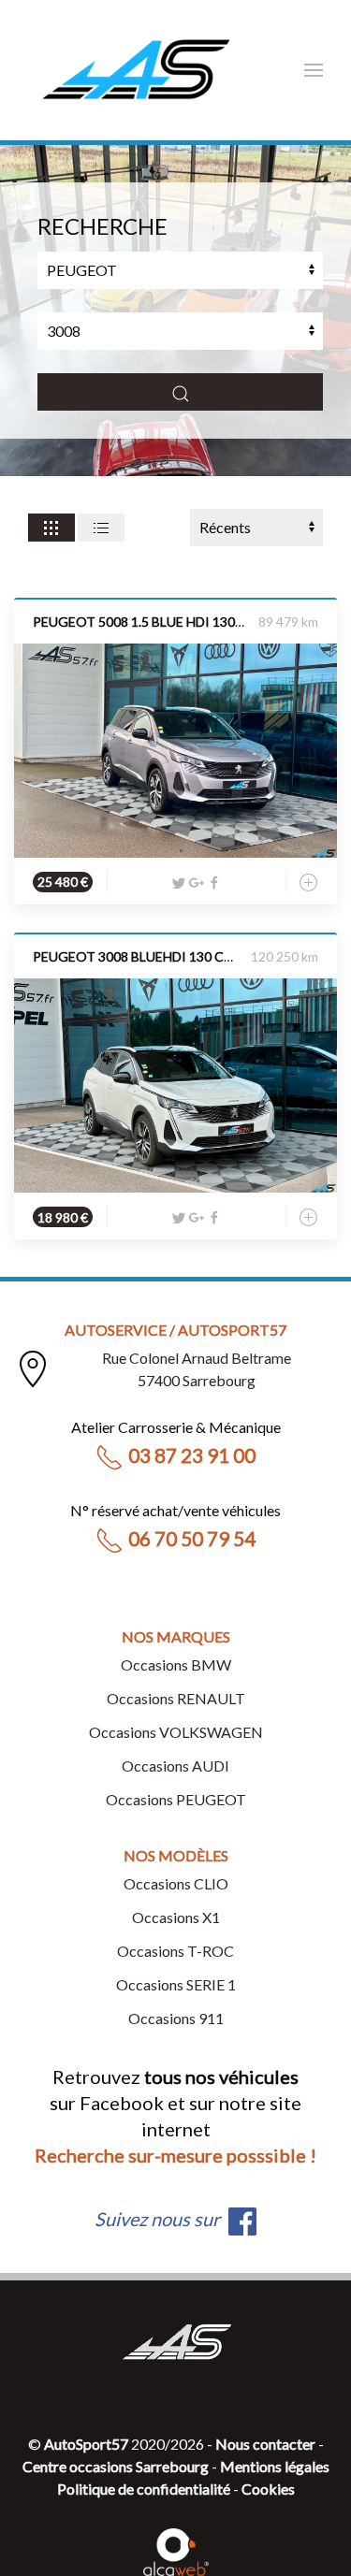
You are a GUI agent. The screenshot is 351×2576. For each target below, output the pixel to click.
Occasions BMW (176, 1664)
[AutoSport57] (136, 70)
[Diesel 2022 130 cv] (175, 751)
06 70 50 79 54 (192, 1538)
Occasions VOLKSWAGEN (176, 1732)
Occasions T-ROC (175, 1951)
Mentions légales (275, 2466)
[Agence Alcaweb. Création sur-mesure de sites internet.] (176, 2549)
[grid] (51, 528)
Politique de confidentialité (144, 2489)
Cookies (268, 2489)
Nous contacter (265, 2444)
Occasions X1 (176, 1917)
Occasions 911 (176, 2018)
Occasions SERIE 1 (176, 1984)
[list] (101, 528)
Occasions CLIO (176, 1883)
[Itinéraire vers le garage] (33, 1369)
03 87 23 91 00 (192, 1455)
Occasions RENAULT (176, 1698)
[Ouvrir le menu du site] (314, 70)
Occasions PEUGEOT (176, 1799)
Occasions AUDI (175, 1766)
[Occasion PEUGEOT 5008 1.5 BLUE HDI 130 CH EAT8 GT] (175, 748)
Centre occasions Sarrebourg (116, 2466)
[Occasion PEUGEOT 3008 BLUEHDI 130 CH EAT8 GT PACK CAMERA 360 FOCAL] (175, 1084)
